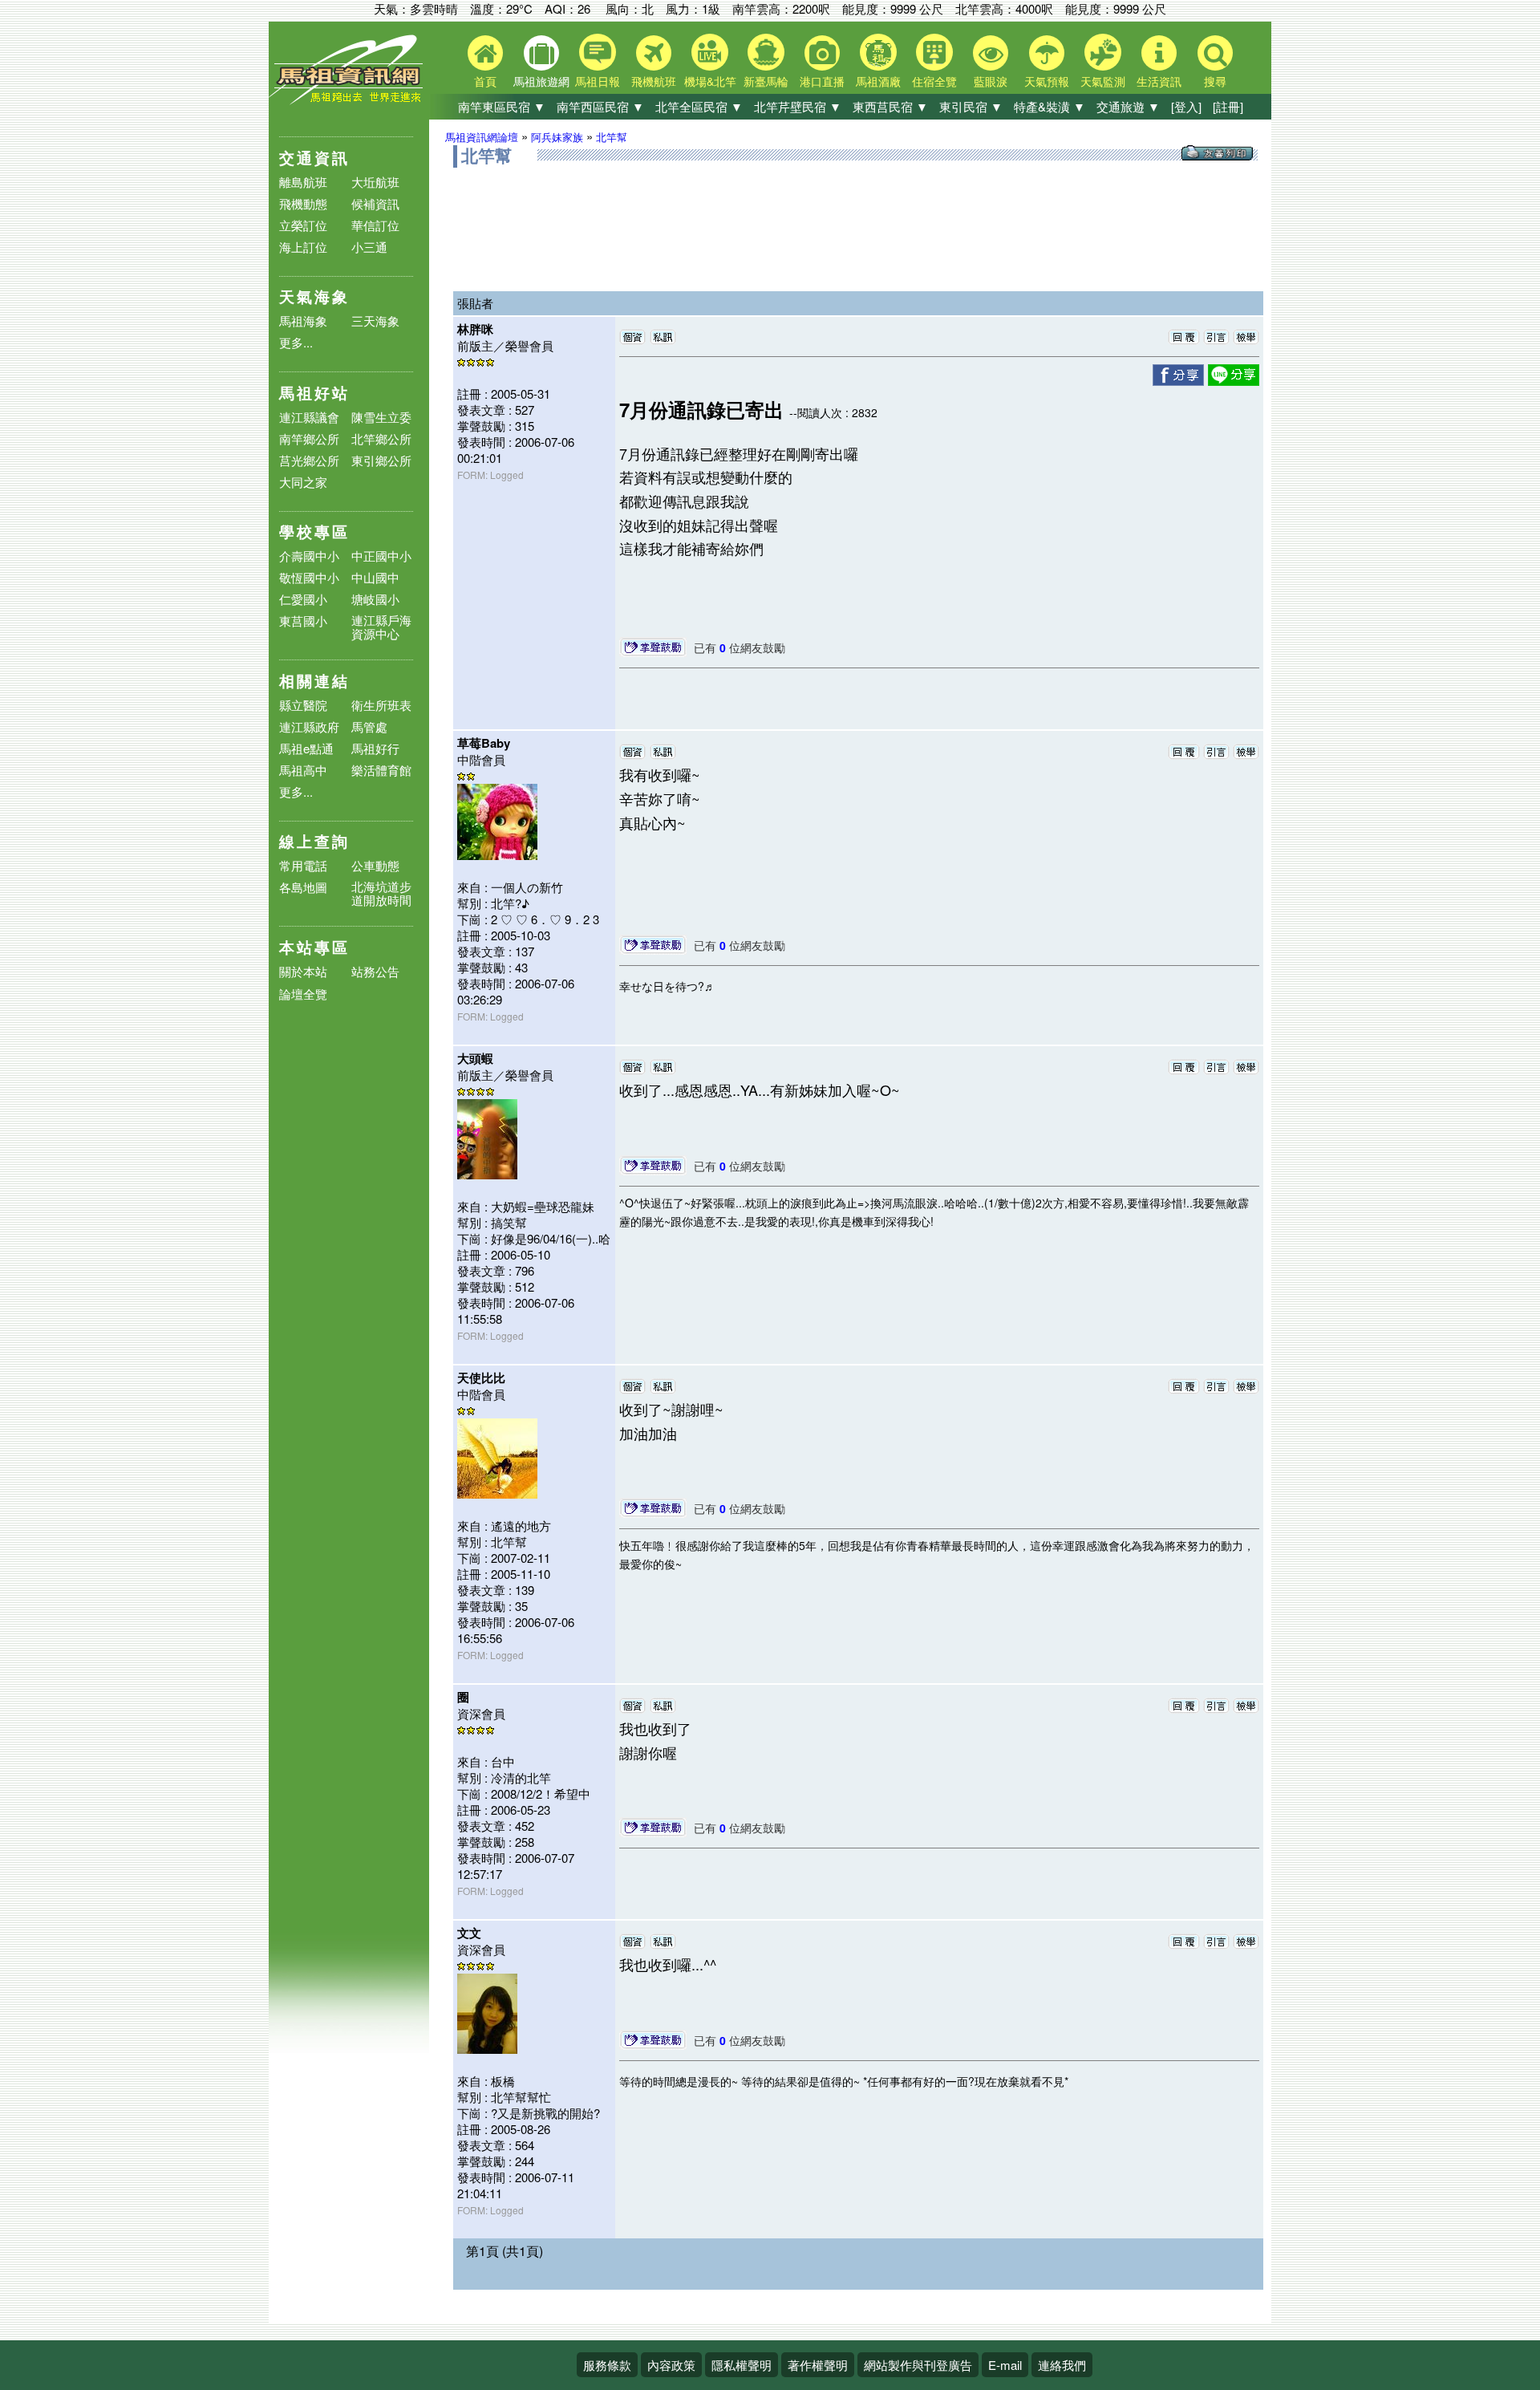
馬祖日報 (598, 81)
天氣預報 (1047, 81)
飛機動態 (303, 203)
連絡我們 (1062, 2365)
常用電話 (303, 865)
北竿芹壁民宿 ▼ (798, 106)
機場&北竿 (710, 81)
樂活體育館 (381, 770)
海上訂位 (303, 247)
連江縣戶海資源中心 (381, 627)
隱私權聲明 (742, 2365)
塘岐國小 (375, 599)
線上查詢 (314, 841)
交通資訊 (314, 158)
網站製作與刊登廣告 (918, 2365)
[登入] (1186, 106)
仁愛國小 (303, 599)
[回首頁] (349, 101)
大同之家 (303, 482)
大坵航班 (375, 182)
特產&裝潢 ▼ (1050, 106)
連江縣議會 (309, 417)
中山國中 (375, 577)
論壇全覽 (303, 994)
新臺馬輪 (766, 81)
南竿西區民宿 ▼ (600, 106)
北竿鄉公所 (381, 438)
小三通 (369, 247)
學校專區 (314, 532)
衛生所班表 (381, 705)
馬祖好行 (375, 748)
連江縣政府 (309, 726)
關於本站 (303, 972)
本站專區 (314, 947)
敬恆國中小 (309, 577)
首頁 (485, 81)
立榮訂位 (303, 225)
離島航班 (303, 182)
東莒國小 (303, 621)
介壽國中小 (309, 556)
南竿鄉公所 (309, 438)
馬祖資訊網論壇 (482, 137)
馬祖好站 (314, 393)
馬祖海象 (303, 321)
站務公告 (375, 972)
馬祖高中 (303, 770)
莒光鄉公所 (309, 460)
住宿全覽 (934, 81)
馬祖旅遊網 (541, 81)
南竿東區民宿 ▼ (502, 106)
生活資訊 (1159, 81)
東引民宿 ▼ (971, 106)
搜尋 (1215, 81)
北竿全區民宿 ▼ (699, 106)
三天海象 (375, 321)
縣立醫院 (303, 705)
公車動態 (375, 865)
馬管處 (369, 726)
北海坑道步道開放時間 (381, 893)
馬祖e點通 (306, 748)
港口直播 (822, 81)
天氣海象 (314, 296)
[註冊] (1228, 106)
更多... (296, 342)
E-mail (1005, 2365)
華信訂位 (375, 225)
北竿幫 (612, 137)
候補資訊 (375, 203)
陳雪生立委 (381, 417)
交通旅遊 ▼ (1128, 106)
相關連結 (314, 681)
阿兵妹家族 (557, 137)
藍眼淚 (991, 81)
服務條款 (607, 2365)
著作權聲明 (818, 2365)
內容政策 (671, 2365)
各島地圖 (303, 887)
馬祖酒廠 (878, 81)
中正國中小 (381, 556)
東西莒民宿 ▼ (890, 106)
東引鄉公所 (381, 460)
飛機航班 (654, 81)
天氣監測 (1103, 81)
